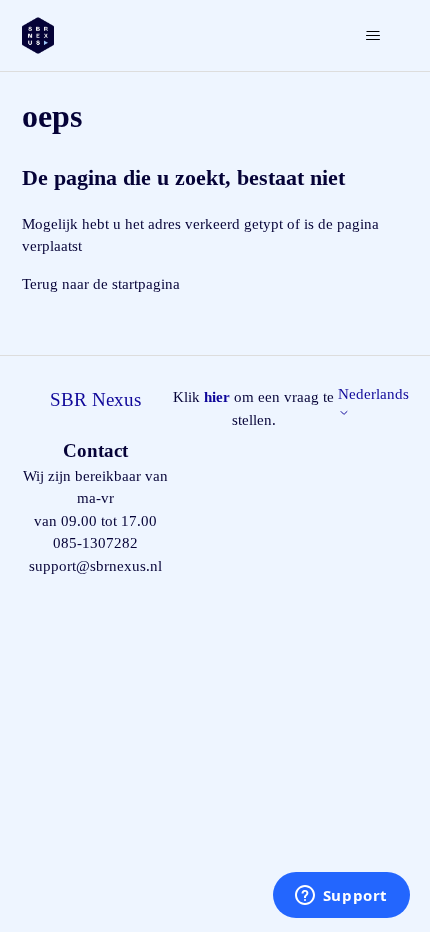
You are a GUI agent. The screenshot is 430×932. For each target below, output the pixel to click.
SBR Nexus (95, 399)
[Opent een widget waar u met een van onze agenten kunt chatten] (341, 897)
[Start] (38, 35)
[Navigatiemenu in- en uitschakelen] (373, 36)
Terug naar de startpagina (101, 284)
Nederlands (373, 394)
